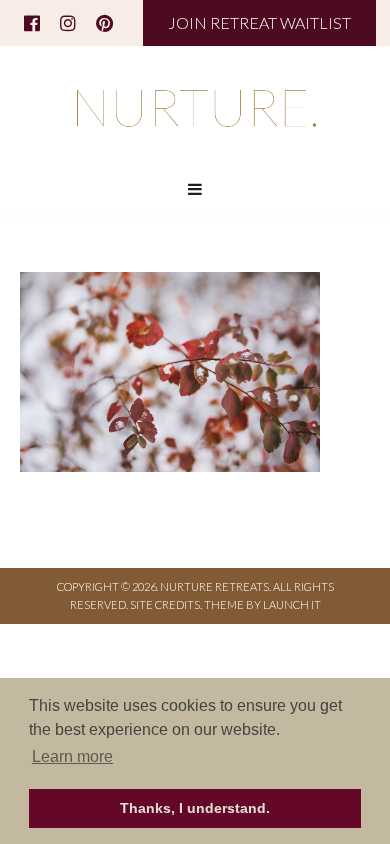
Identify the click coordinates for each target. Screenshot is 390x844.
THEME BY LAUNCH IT (262, 604)
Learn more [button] (72, 756)
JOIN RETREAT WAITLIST (259, 22)
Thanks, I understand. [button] (195, 808)
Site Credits (165, 604)
